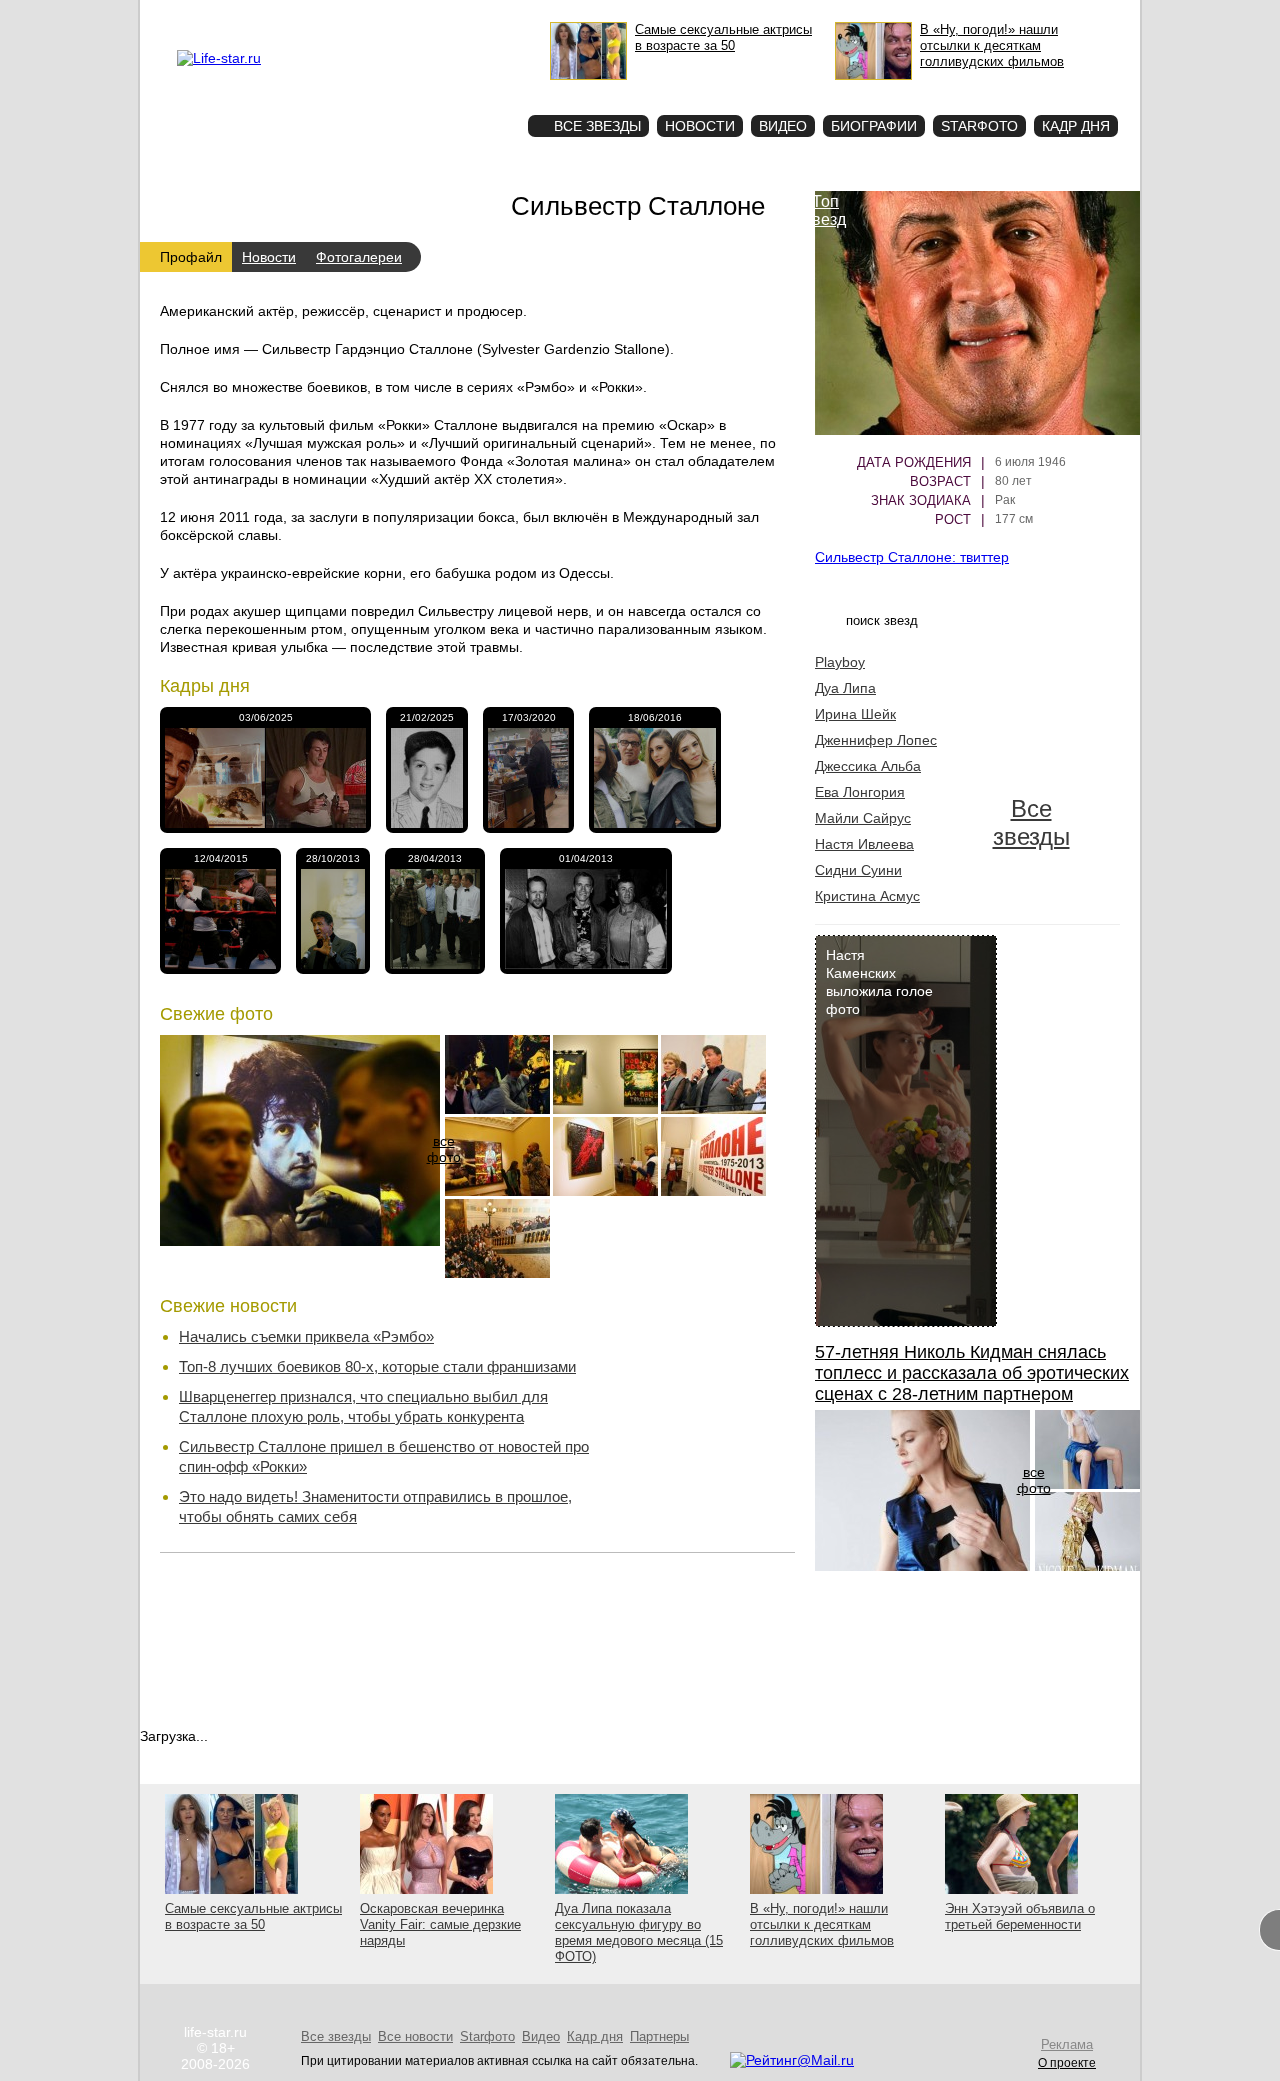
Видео (783, 126)
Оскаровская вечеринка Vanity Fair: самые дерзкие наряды (440, 1924)
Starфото (453, 90)
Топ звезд (825, 210)
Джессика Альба (868, 766)
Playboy (840, 662)
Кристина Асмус (867, 896)
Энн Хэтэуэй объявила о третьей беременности (1020, 1916)
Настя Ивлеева (864, 844)
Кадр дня (1076, 126)
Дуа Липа (845, 688)
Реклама (360, 16)
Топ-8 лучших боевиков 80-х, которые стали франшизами (377, 1366)
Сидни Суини (858, 870)
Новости (700, 126)
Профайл (191, 257)
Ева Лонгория (860, 792)
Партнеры (659, 2036)
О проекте (303, 16)
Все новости (692, 1383)
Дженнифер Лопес (876, 740)
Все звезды (1031, 822)
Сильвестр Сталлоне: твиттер (912, 557)
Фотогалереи (359, 257)
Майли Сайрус (863, 818)
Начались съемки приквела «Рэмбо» (306, 1336)
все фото (444, 1149)
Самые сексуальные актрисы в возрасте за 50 (253, 1916)
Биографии (874, 126)
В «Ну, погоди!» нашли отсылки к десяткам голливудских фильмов (822, 1924)
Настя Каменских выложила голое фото (879, 982)
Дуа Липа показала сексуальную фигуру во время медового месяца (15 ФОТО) (639, 1932)
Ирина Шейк (855, 714)
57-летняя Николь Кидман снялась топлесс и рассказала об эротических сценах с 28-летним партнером (972, 1373)
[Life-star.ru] (219, 58)
